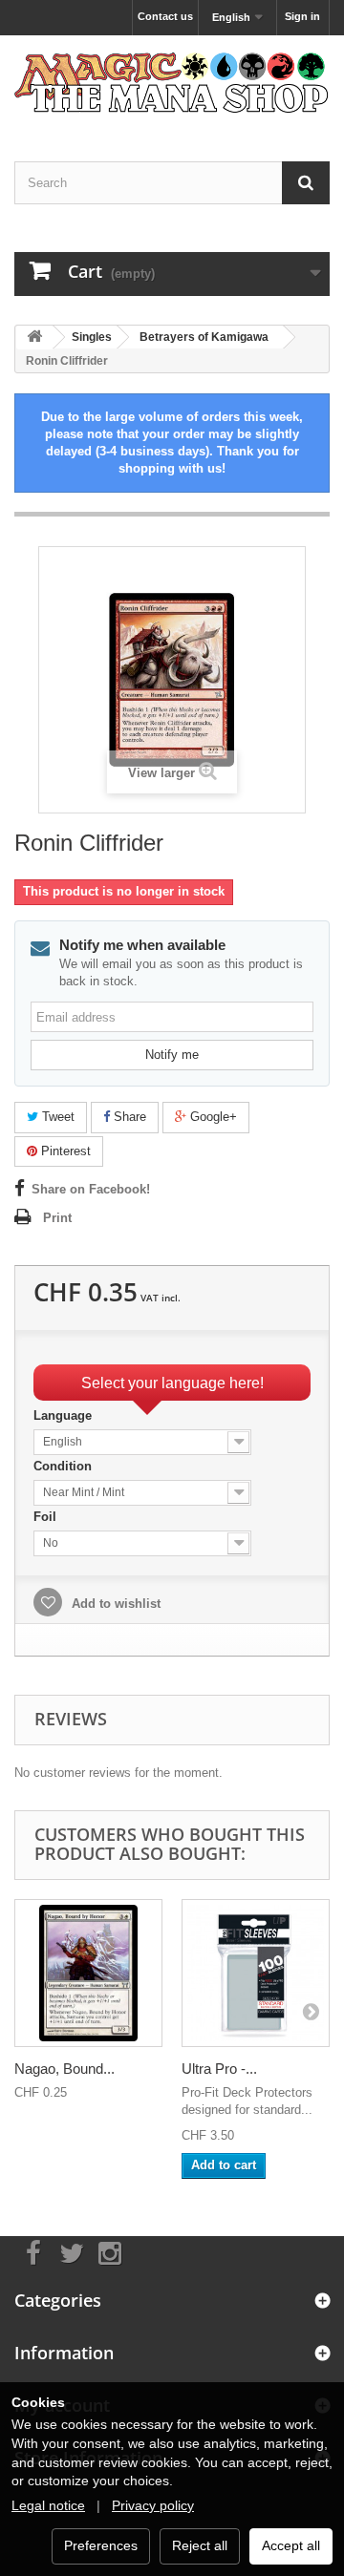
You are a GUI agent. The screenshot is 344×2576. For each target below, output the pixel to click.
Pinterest (64, 1151)
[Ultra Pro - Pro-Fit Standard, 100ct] (256, 1973)
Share (128, 1117)
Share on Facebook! (91, 1189)
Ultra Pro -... (219, 2069)
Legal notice (48, 2505)
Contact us (165, 16)
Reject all (200, 2545)
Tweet (56, 1117)
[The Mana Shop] (172, 82)
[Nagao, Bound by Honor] (88, 1973)
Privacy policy (153, 2505)
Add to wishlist (114, 1604)
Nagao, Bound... (64, 2069)
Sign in (302, 16)
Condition (64, 1466)
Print (57, 1218)
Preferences (101, 2545)
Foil (47, 1517)
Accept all (291, 2545)
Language (64, 1415)
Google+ (212, 1117)
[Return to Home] (34, 338)
